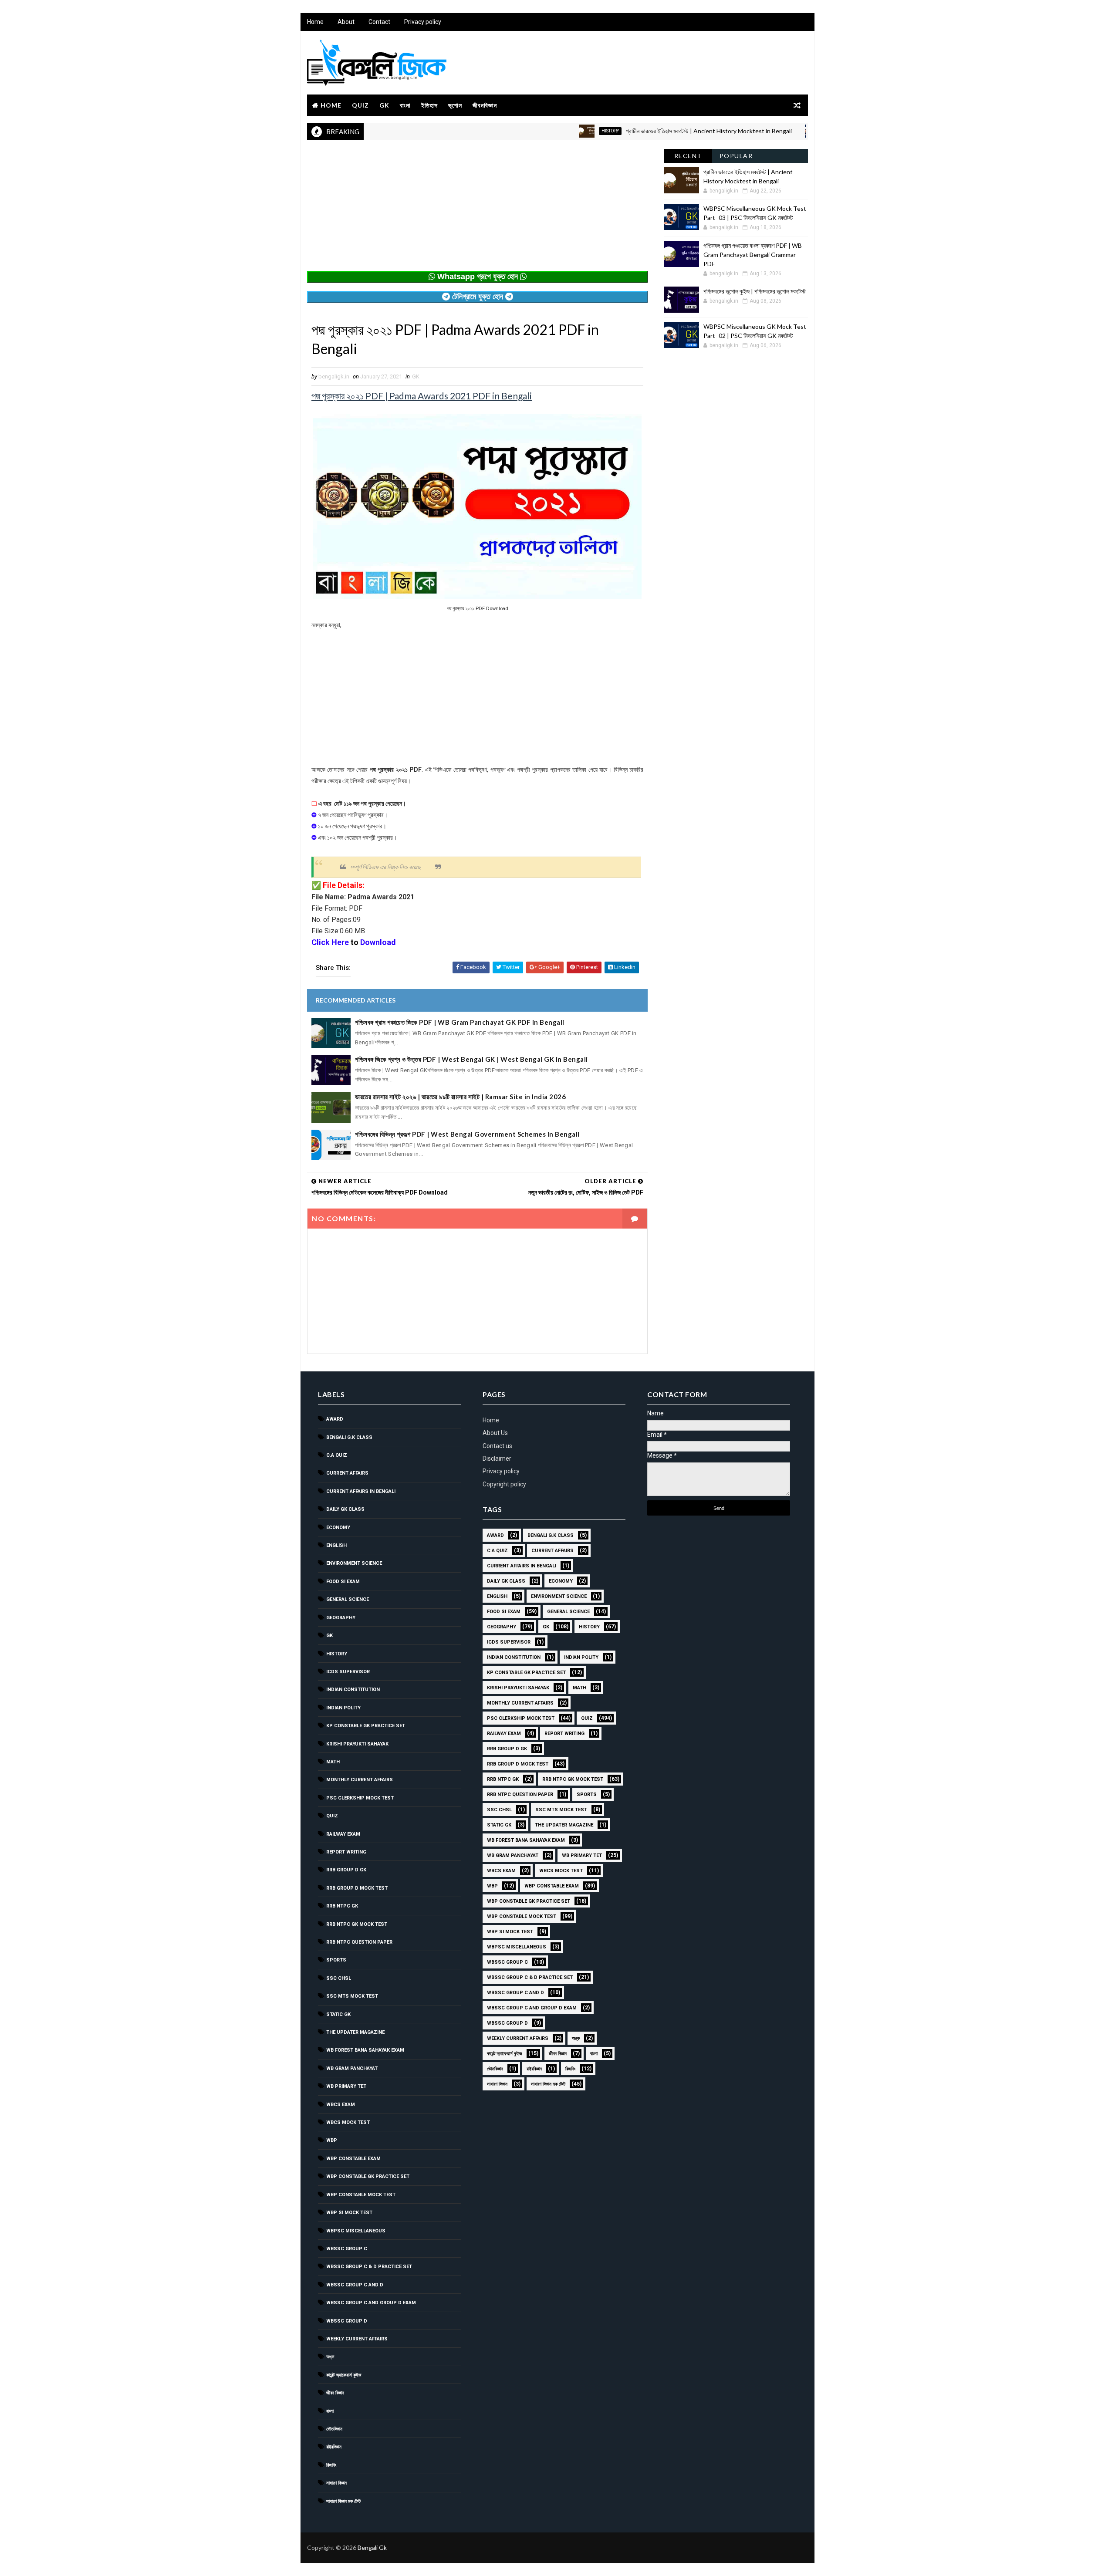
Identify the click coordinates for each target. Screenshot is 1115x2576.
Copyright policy (504, 1484)
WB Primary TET (346, 2086)
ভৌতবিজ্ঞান (334, 2429)
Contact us (497, 1446)
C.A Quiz (337, 1455)
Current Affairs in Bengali (361, 1491)
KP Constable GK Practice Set (366, 1726)
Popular (736, 156)
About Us (495, 1433)
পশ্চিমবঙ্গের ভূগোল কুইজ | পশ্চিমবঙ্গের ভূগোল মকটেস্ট (755, 291)
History (547, 131)
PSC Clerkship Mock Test (360, 1798)
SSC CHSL (339, 1978)
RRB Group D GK (346, 1870)
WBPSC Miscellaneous (790, 131)
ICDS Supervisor (348, 1672)
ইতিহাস (429, 105)
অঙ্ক (330, 2357)
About (346, 22)
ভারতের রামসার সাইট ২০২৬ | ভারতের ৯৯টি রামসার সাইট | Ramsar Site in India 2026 (460, 1097)
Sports (336, 1960)
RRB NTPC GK (342, 1906)
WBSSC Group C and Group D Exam (371, 2303)
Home (315, 22)
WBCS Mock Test (348, 2122)
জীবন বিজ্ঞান (335, 2393)
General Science (348, 1599)
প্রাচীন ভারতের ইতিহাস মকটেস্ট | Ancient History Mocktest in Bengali (646, 131)
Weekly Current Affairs (357, 2339)
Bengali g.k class (349, 1437)
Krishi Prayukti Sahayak (357, 1744)
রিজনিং (331, 2465)
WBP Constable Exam (353, 2159)
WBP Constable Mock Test (361, 2195)
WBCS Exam (341, 2105)
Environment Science (354, 1563)
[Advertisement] (477, 210)
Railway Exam (343, 1834)
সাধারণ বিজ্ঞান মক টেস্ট (343, 2501)
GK (384, 105)
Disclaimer (497, 1458)
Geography (341, 1618)
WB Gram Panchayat (352, 2068)
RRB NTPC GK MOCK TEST (357, 1924)
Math (333, 1762)
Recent (688, 156)
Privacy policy (423, 22)
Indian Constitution (353, 1690)
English (336, 1545)
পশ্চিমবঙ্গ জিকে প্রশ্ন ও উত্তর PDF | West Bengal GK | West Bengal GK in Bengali (471, 1059)
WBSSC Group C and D (355, 2285)
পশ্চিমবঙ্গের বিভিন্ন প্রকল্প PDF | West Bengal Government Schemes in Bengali (467, 1134)
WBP (332, 2140)
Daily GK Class (345, 1509)
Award (335, 1419)
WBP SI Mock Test (349, 2213)
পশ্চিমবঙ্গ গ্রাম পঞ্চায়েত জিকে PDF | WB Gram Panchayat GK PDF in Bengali (460, 1022)
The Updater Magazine (355, 2032)
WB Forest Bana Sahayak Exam (365, 2050)
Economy (338, 1528)
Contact (379, 22)
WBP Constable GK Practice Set (368, 2176)
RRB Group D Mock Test (357, 1888)
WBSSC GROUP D (347, 2321)
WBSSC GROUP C (347, 2249)
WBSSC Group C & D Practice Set (369, 2267)
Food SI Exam (343, 1582)
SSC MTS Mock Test (352, 1996)
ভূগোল (455, 105)
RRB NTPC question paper (359, 1942)
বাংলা (405, 105)
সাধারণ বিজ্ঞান (336, 2483)
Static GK (338, 2014)
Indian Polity (343, 1708)
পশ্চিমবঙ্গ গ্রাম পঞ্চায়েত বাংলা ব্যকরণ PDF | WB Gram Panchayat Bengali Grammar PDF (753, 255)
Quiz (360, 105)
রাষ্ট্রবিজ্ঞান (334, 2447)
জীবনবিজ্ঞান (485, 105)
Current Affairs (347, 1473)
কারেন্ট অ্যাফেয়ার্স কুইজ (344, 2375)
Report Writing (346, 1852)
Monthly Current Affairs (360, 1780)
